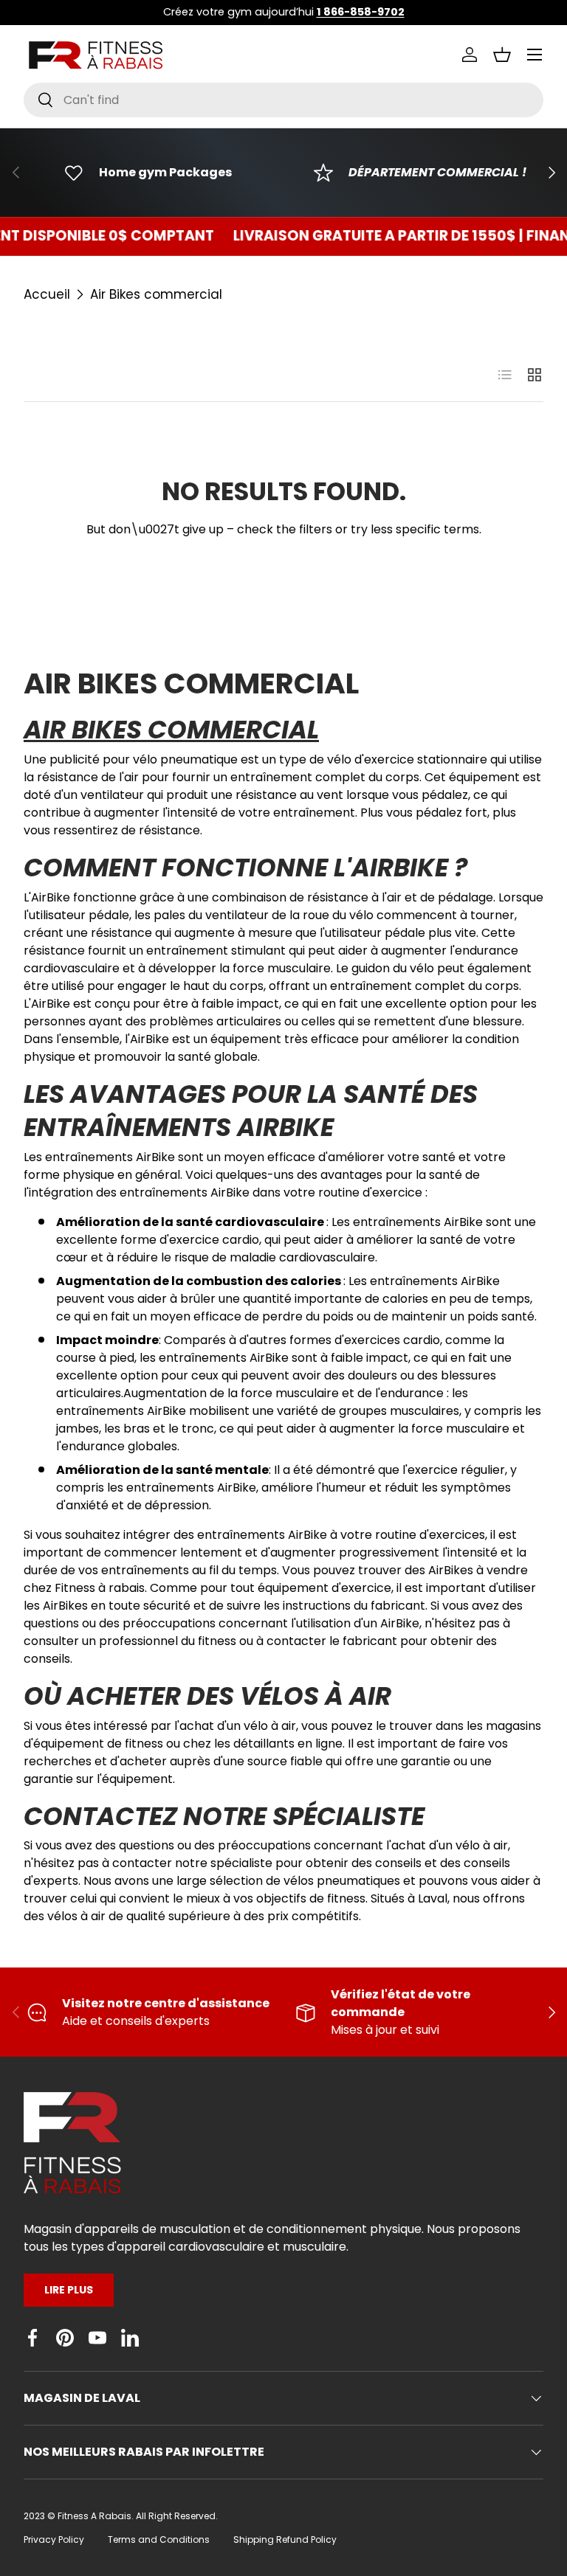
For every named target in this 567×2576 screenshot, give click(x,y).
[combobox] (283, 100)
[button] (502, 55)
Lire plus (69, 2290)
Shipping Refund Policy (285, 2539)
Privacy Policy (54, 2539)
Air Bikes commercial (156, 294)
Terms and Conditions (159, 2539)
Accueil (47, 294)
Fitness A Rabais (94, 2516)
